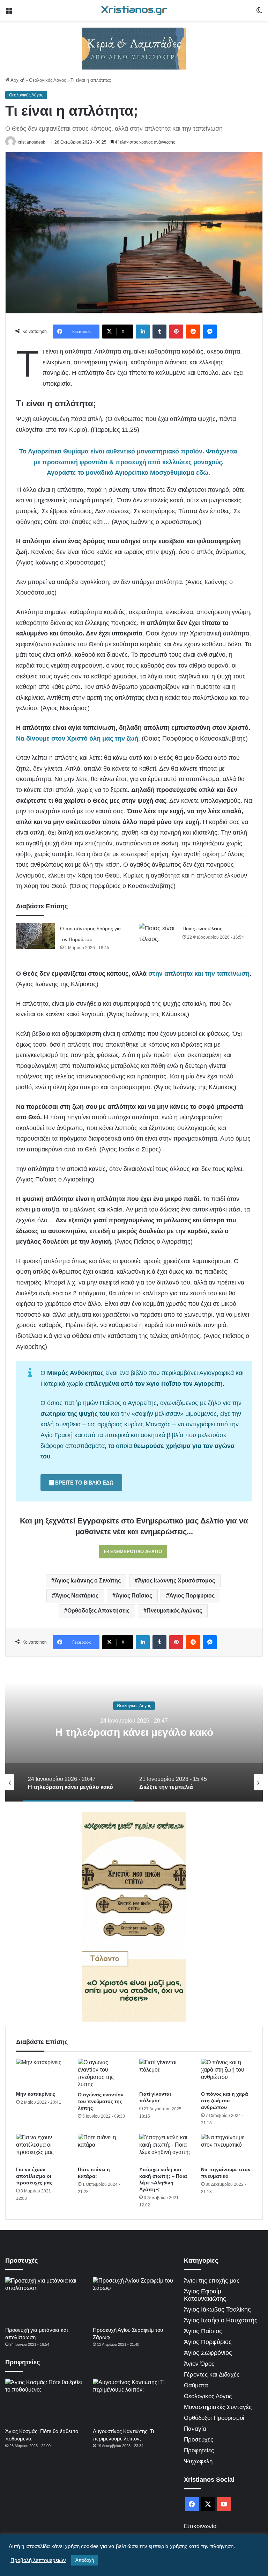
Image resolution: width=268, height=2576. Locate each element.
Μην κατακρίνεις (36, 2094)
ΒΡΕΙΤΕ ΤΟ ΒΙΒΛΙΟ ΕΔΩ (84, 1482)
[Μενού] (9, 13)
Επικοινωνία (200, 2526)
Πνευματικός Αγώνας (174, 1611)
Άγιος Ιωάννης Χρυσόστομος (176, 1581)
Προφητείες (199, 2450)
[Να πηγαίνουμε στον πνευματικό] (227, 2148)
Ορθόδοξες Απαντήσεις (98, 1611)
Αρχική (17, 80)
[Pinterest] (176, 332)
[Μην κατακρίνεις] (42, 2073)
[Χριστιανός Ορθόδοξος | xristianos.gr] (134, 10)
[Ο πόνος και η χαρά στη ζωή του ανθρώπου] (227, 2073)
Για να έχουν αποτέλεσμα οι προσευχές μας (34, 2176)
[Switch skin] (259, 13)
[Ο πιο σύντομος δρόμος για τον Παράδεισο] (36, 936)
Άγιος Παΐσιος (134, 1596)
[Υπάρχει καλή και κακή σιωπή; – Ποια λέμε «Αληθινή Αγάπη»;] (165, 2148)
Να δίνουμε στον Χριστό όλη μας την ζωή (77, 738)
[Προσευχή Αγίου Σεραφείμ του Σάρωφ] (133, 2300)
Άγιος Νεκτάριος (77, 1596)
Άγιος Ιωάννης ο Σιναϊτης (88, 1581)
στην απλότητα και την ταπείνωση (199, 974)
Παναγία (195, 2429)
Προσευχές (199, 2440)
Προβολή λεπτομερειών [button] (38, 2560)
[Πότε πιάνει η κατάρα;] (103, 2148)
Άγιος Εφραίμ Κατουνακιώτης (205, 2295)
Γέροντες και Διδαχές (212, 2375)
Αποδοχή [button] (85, 2560)
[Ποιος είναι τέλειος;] (158, 936)
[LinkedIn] (143, 332)
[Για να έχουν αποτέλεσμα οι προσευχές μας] (42, 2148)
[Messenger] (210, 332)
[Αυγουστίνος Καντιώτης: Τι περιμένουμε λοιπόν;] (133, 2402)
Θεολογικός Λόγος (47, 80)
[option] (134, 1732)
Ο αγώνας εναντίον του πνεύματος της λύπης (101, 2101)
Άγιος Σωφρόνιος (208, 2353)
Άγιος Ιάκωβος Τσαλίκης (217, 2309)
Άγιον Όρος (199, 2364)
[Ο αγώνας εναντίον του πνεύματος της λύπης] (103, 2073)
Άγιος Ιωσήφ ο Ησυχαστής (221, 2320)
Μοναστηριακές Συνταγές (218, 2407)
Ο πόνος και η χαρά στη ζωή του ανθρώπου (225, 2101)
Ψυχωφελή (198, 2461)
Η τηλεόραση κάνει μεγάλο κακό (134, 1732)
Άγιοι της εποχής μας (212, 2281)
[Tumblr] (159, 332)
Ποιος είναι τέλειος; (203, 929)
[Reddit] (193, 332)
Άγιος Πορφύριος (192, 1596)
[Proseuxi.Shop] (134, 48)
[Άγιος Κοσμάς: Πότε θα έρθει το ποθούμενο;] (46, 2402)
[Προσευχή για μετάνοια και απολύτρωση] (46, 2300)
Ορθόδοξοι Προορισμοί (214, 2418)
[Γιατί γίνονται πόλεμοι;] (165, 2073)
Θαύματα (196, 2385)
